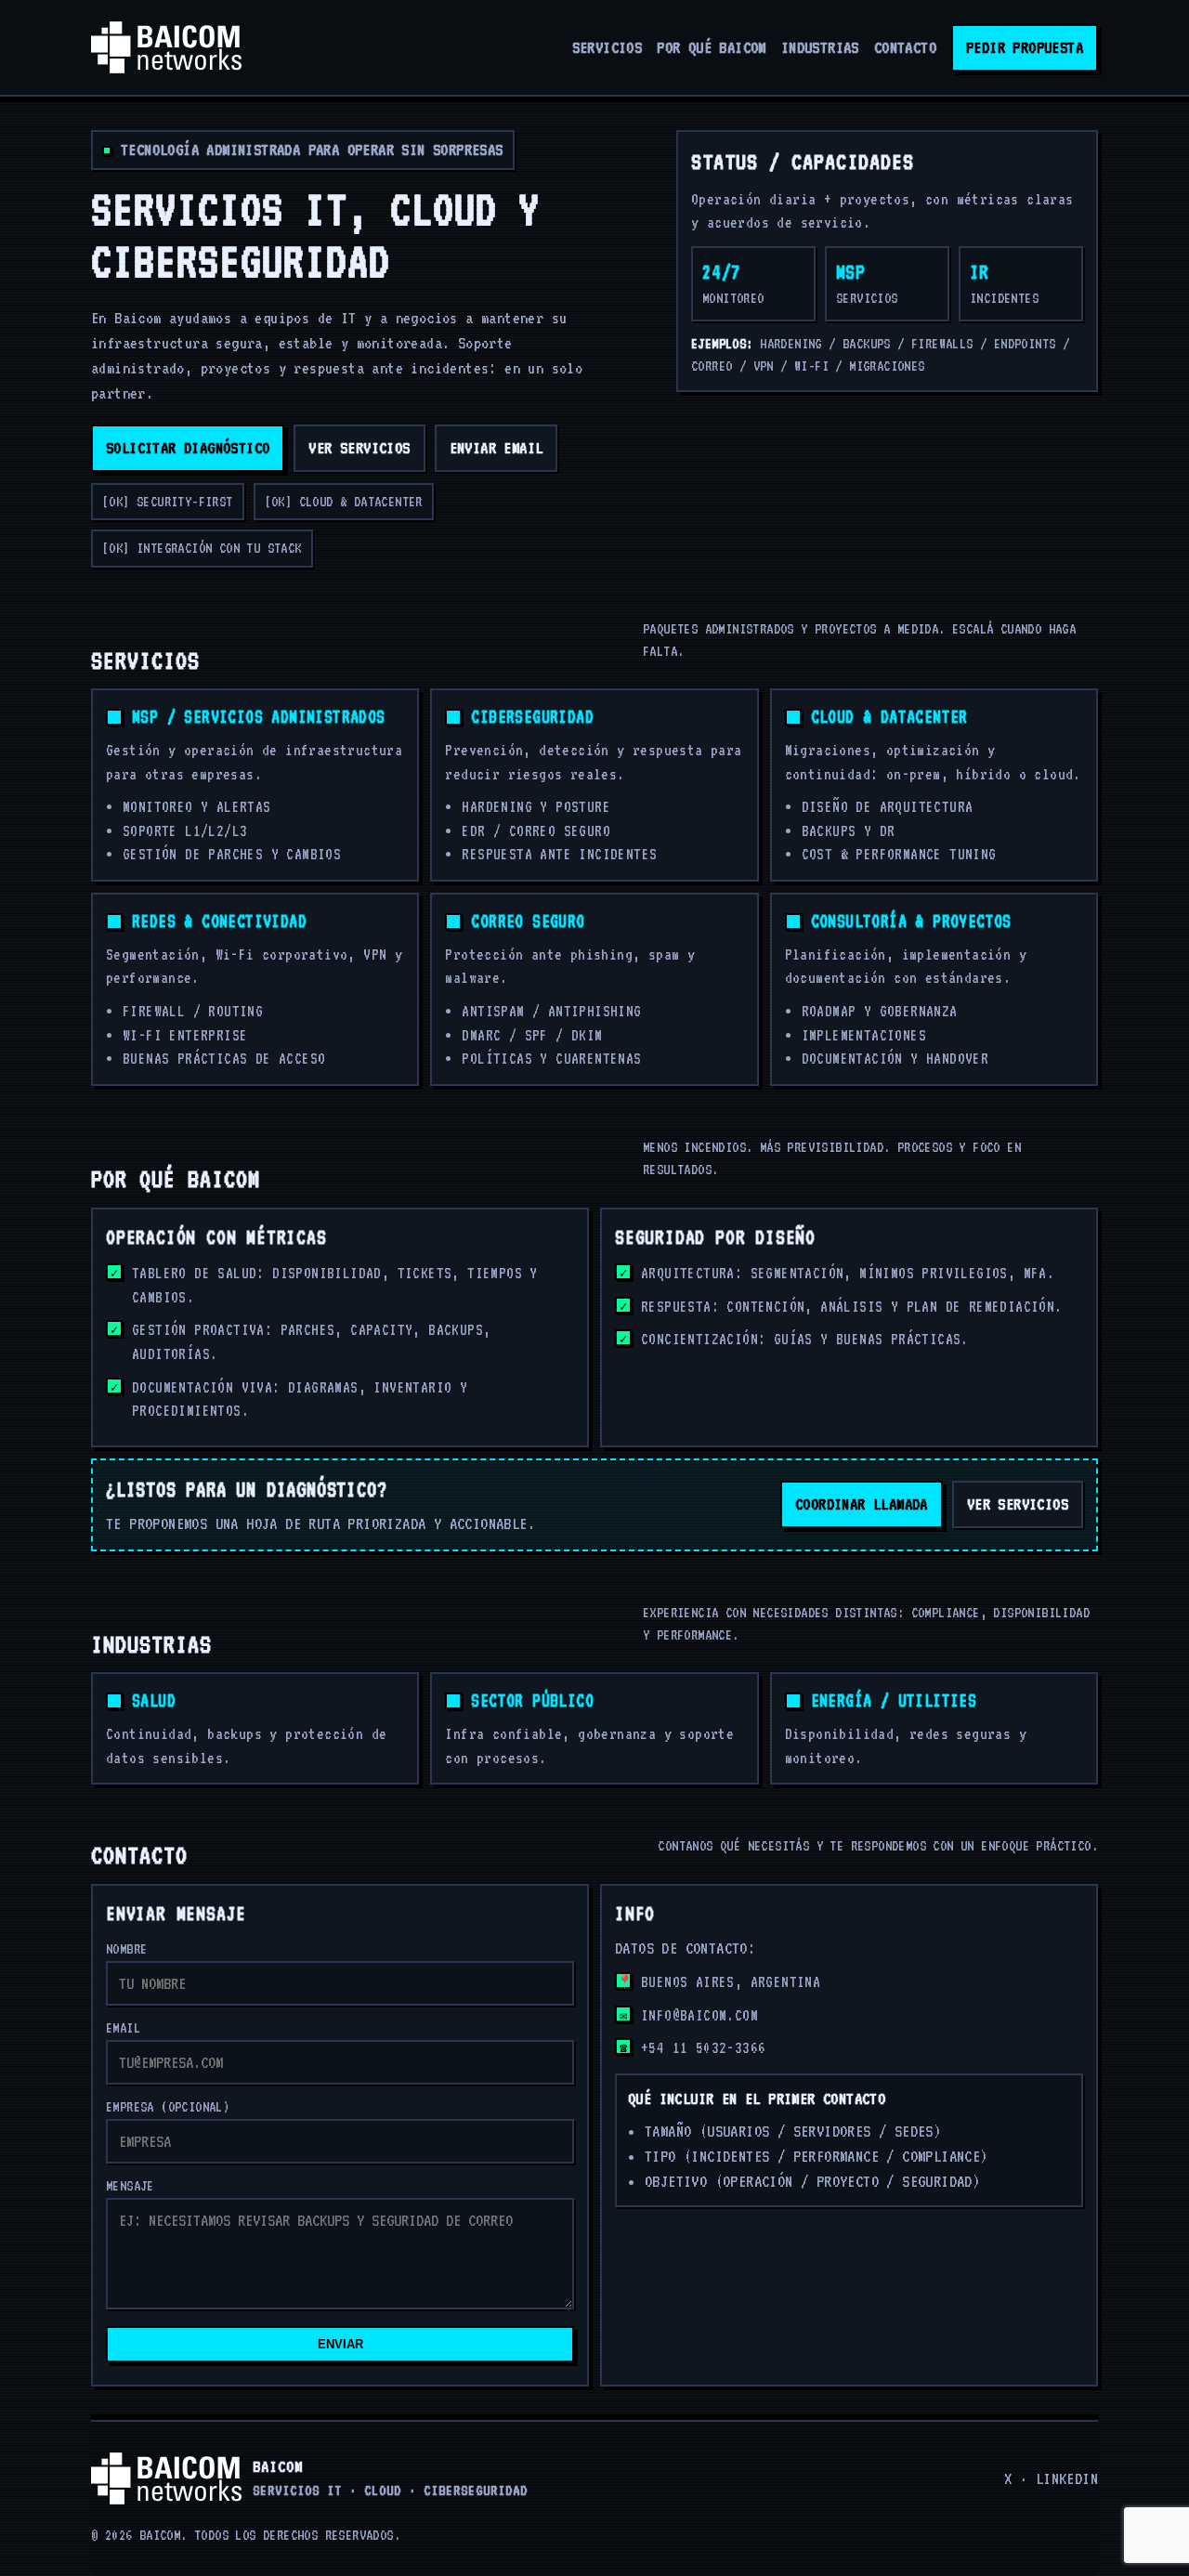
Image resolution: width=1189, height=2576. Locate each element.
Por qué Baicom (712, 47)
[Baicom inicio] (166, 47)
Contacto (905, 47)
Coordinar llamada (862, 1504)
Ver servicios (359, 448)
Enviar (340, 2344)
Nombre (126, 1949)
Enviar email (497, 448)
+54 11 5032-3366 (703, 2048)
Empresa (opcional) (168, 2107)
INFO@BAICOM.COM (699, 2015)
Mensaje (130, 2186)
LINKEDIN (1067, 2478)
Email (123, 2028)
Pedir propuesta (1025, 47)
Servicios (608, 47)
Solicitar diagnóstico (188, 448)
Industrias (820, 47)
